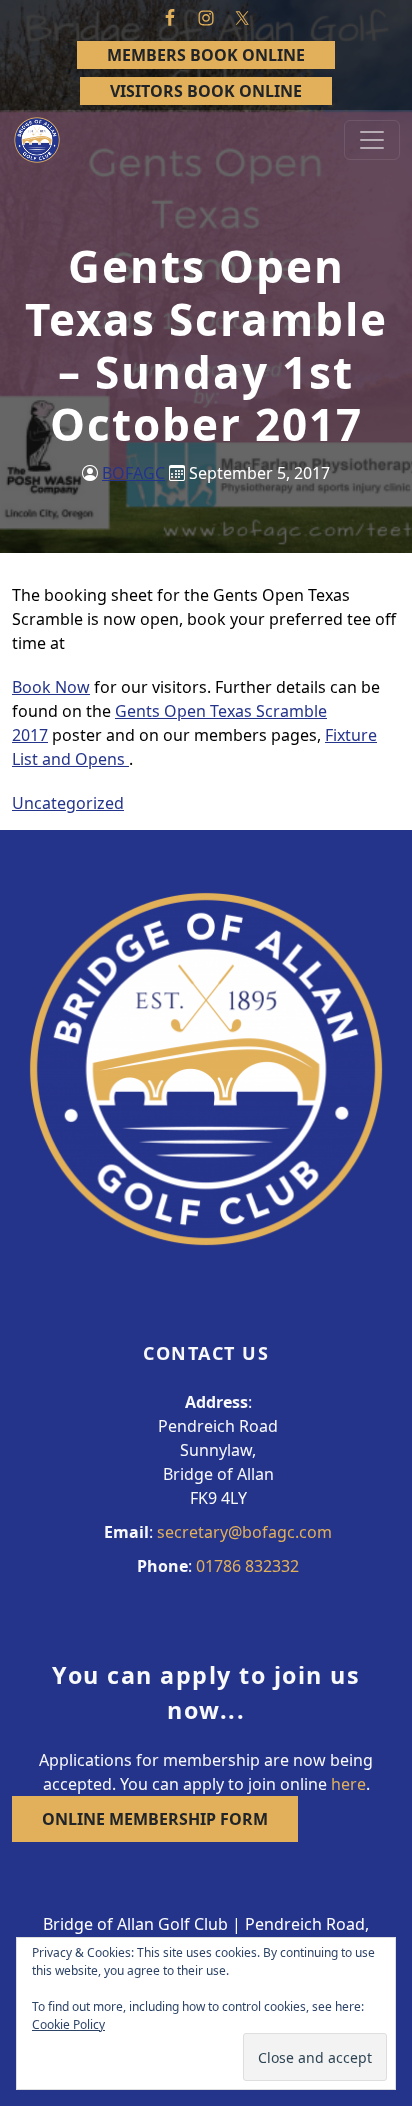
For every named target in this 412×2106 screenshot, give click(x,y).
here (348, 1784)
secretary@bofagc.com (244, 1532)
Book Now (51, 687)
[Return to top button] (373, 792)
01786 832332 (247, 1566)
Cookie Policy (68, 2024)
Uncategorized (68, 803)
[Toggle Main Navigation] (372, 140)
